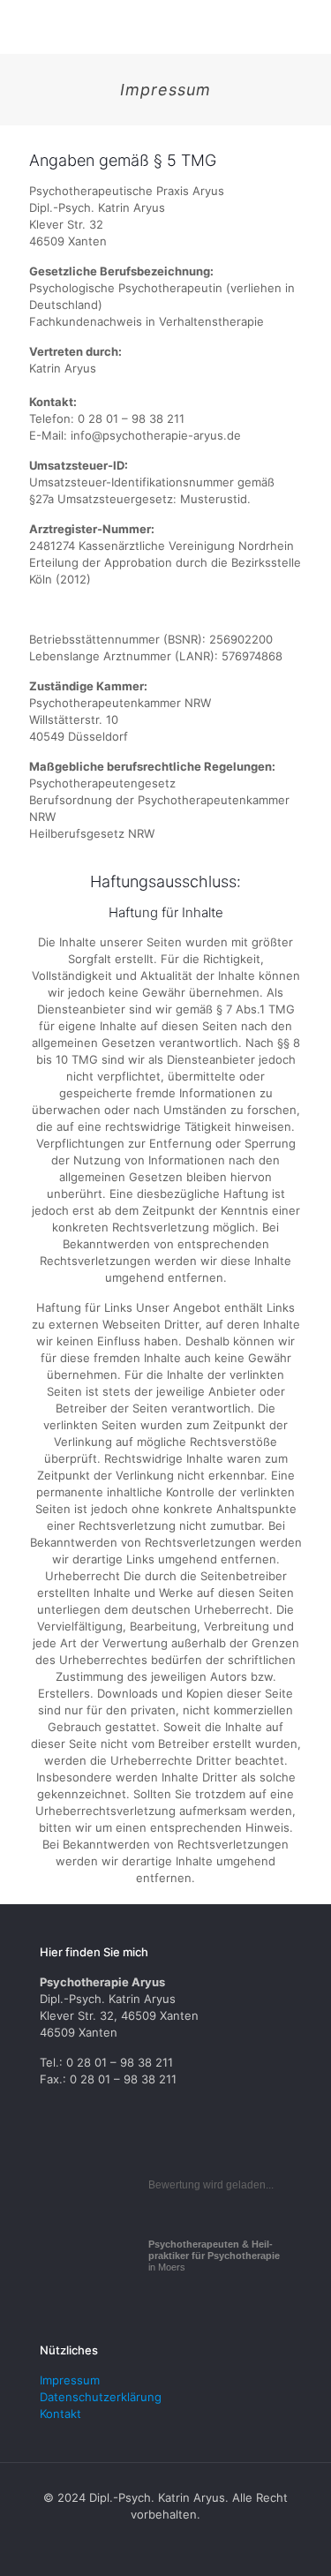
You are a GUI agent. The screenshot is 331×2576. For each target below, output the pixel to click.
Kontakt (60, 2414)
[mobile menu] (307, 26)
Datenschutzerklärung (101, 2397)
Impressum (70, 2380)
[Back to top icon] (293, 2538)
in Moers (214, 2256)
